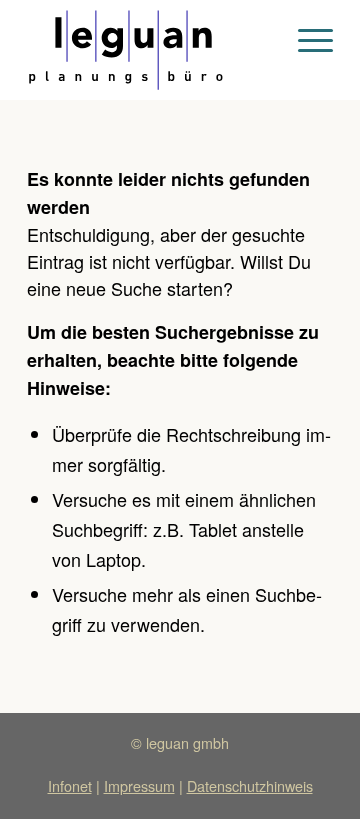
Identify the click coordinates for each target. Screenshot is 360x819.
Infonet (70, 785)
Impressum (139, 785)
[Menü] (305, 40)
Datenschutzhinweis (250, 785)
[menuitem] (305, 40)
